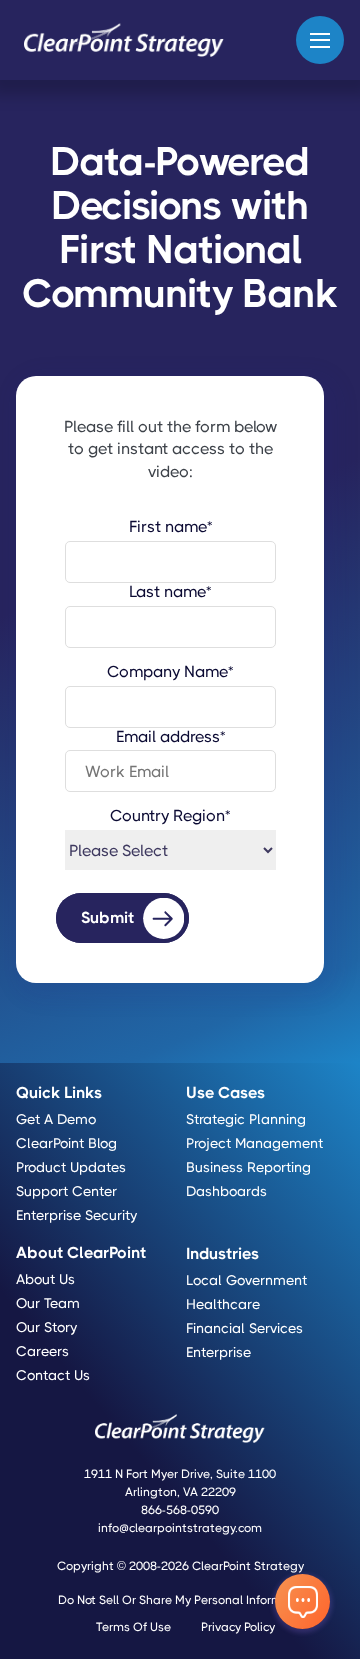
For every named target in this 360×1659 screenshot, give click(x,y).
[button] (320, 40)
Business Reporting (248, 1167)
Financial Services (244, 1328)
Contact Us (53, 1375)
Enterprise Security (76, 1215)
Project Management (254, 1143)
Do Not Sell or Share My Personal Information (185, 1600)
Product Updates (71, 1167)
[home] (123, 40)
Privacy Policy (238, 1627)
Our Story (46, 1327)
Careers (42, 1351)
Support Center (66, 1191)
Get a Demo (56, 1119)
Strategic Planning (246, 1119)
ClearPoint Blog (66, 1143)
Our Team (48, 1303)
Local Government (246, 1280)
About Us (45, 1279)
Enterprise (218, 1352)
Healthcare (223, 1304)
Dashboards (226, 1191)
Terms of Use (133, 1627)
